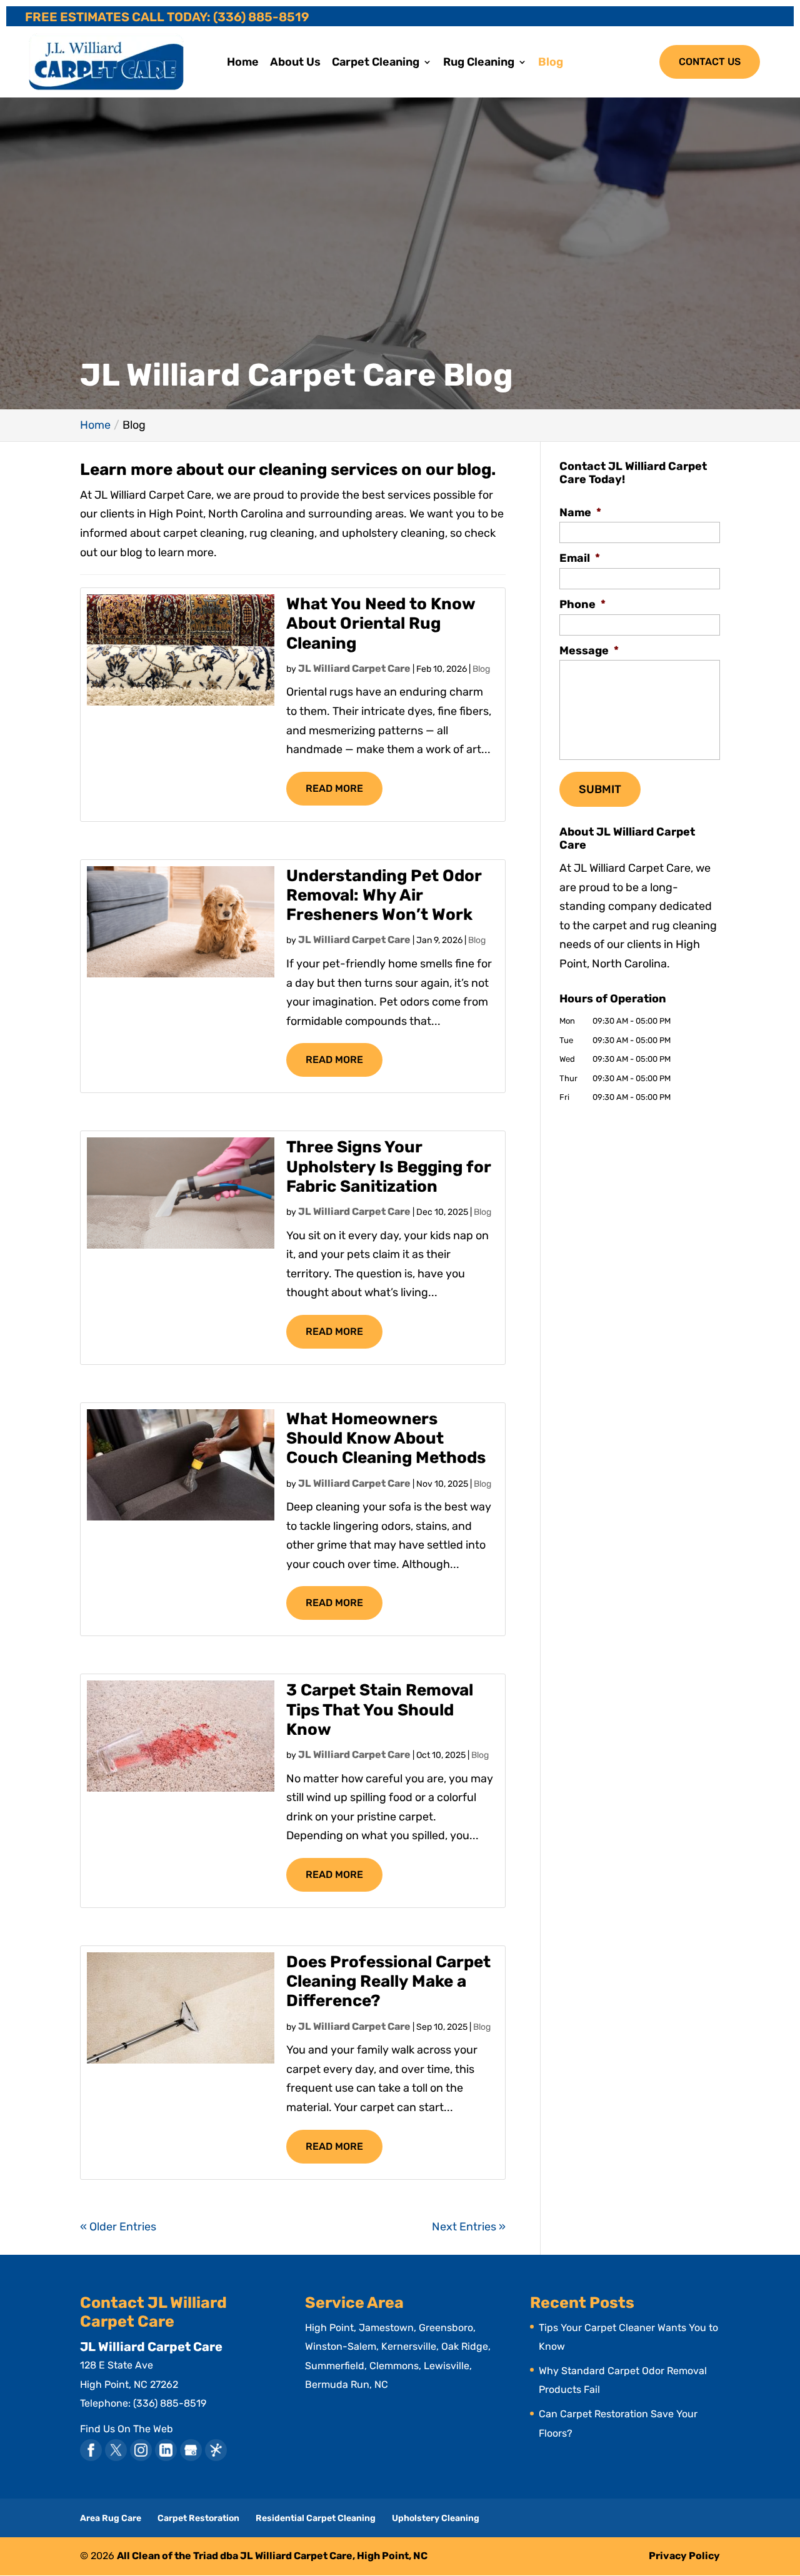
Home (243, 63)
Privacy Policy (684, 2556)
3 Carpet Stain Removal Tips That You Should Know (380, 1710)
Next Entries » (469, 2227)
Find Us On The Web (127, 2429)
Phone (582, 604)
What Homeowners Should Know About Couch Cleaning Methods (386, 1438)
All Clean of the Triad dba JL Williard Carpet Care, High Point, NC (272, 2556)
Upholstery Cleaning (436, 2518)
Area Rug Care (111, 2518)
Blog (551, 63)
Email (580, 558)
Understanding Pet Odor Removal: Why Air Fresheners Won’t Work (384, 895)
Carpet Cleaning (376, 63)
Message (589, 651)
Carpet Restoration (198, 2518)
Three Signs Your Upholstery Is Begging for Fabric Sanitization (388, 1166)
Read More (334, 788)
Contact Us (710, 62)
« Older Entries (118, 2227)
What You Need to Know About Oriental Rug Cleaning (381, 623)
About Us (295, 63)
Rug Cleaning (479, 63)
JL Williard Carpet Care (354, 668)
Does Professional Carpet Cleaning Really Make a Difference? (388, 1981)
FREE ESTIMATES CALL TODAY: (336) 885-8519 (167, 17)
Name (580, 512)
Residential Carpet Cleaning (316, 2518)
